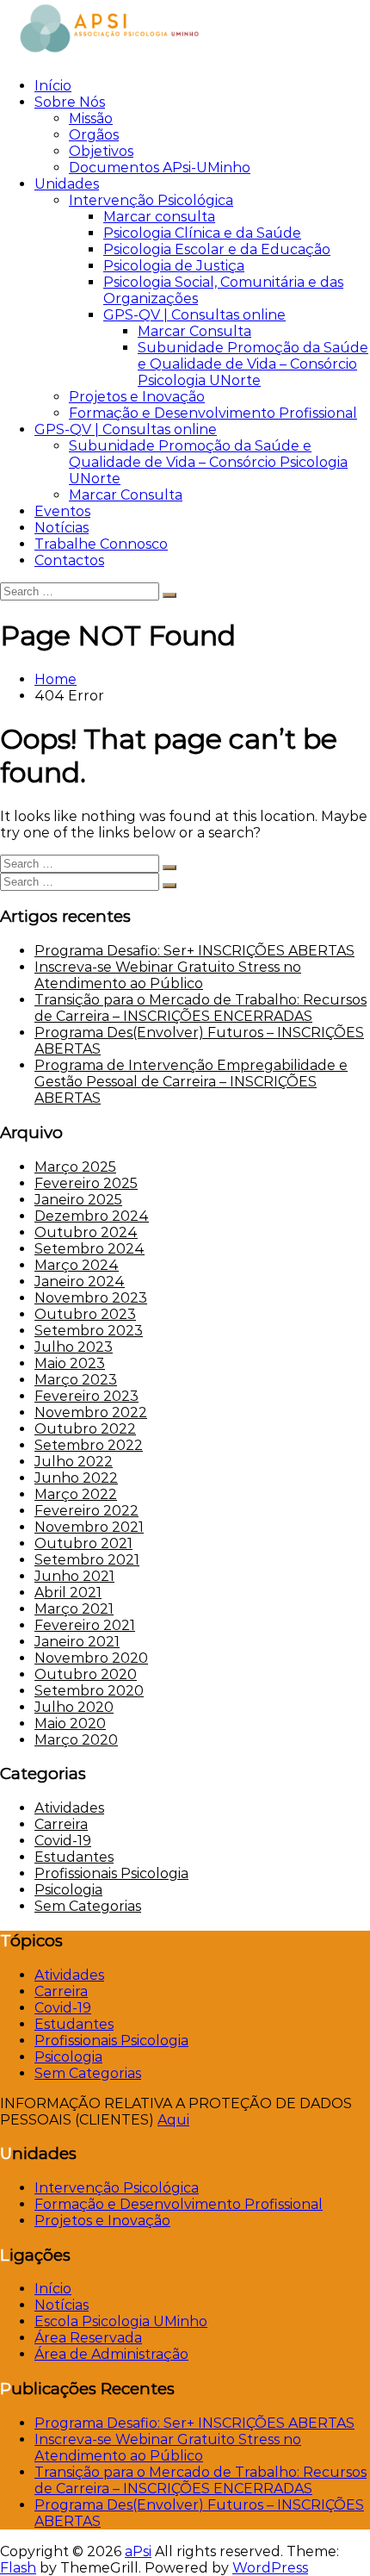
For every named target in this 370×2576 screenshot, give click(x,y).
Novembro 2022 (91, 1412)
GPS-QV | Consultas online (194, 315)
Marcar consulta (159, 217)
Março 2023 (76, 1380)
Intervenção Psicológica (151, 200)
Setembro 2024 (89, 1249)
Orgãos (94, 135)
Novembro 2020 (91, 1658)
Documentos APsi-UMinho (160, 168)
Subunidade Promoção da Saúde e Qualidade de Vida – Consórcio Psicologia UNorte (253, 364)
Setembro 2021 (87, 1560)
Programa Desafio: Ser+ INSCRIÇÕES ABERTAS (194, 951)
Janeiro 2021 (77, 1642)
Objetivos (101, 151)
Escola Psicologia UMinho (121, 2321)
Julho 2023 (74, 1347)
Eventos (62, 511)
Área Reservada (88, 2338)
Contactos (69, 560)
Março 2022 (76, 1494)
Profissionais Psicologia (111, 1873)
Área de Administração (111, 2354)
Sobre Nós (70, 102)
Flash (18, 2568)
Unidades (67, 184)
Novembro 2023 (91, 1298)
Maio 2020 (70, 1724)
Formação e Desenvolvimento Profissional (213, 413)
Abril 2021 (68, 1593)
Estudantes (74, 1857)
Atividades (69, 1808)
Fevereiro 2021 (85, 1625)
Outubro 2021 (83, 1543)
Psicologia (68, 1890)
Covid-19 (63, 1841)
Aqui (173, 2120)
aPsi (138, 2551)
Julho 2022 (74, 1462)
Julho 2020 (74, 1707)
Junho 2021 (74, 1576)
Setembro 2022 (89, 1445)
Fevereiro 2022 (86, 1511)
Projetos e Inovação (137, 397)
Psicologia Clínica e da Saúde (202, 233)
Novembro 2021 (89, 1527)
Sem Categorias (88, 1906)
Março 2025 (75, 1167)
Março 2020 (76, 1740)
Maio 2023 (70, 1363)
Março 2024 (77, 1265)
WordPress (270, 2568)
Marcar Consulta (194, 331)
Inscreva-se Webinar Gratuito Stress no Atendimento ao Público (168, 975)
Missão (91, 118)
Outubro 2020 (86, 1674)
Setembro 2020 (89, 1691)
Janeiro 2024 (80, 1282)
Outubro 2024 (86, 1232)
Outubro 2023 (85, 1314)
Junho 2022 (76, 1478)
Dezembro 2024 (92, 1216)
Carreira (61, 1824)
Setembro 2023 (89, 1331)
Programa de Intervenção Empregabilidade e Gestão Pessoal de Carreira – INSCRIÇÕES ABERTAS (191, 1082)
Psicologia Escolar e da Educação (217, 249)
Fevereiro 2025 (86, 1183)
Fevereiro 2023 (86, 1396)
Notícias (62, 528)
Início (53, 86)
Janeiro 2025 (78, 1200)
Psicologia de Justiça (174, 266)
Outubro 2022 (85, 1429)
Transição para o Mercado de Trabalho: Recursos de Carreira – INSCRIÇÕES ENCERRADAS (200, 1008)
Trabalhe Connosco (101, 544)
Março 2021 (74, 1609)
